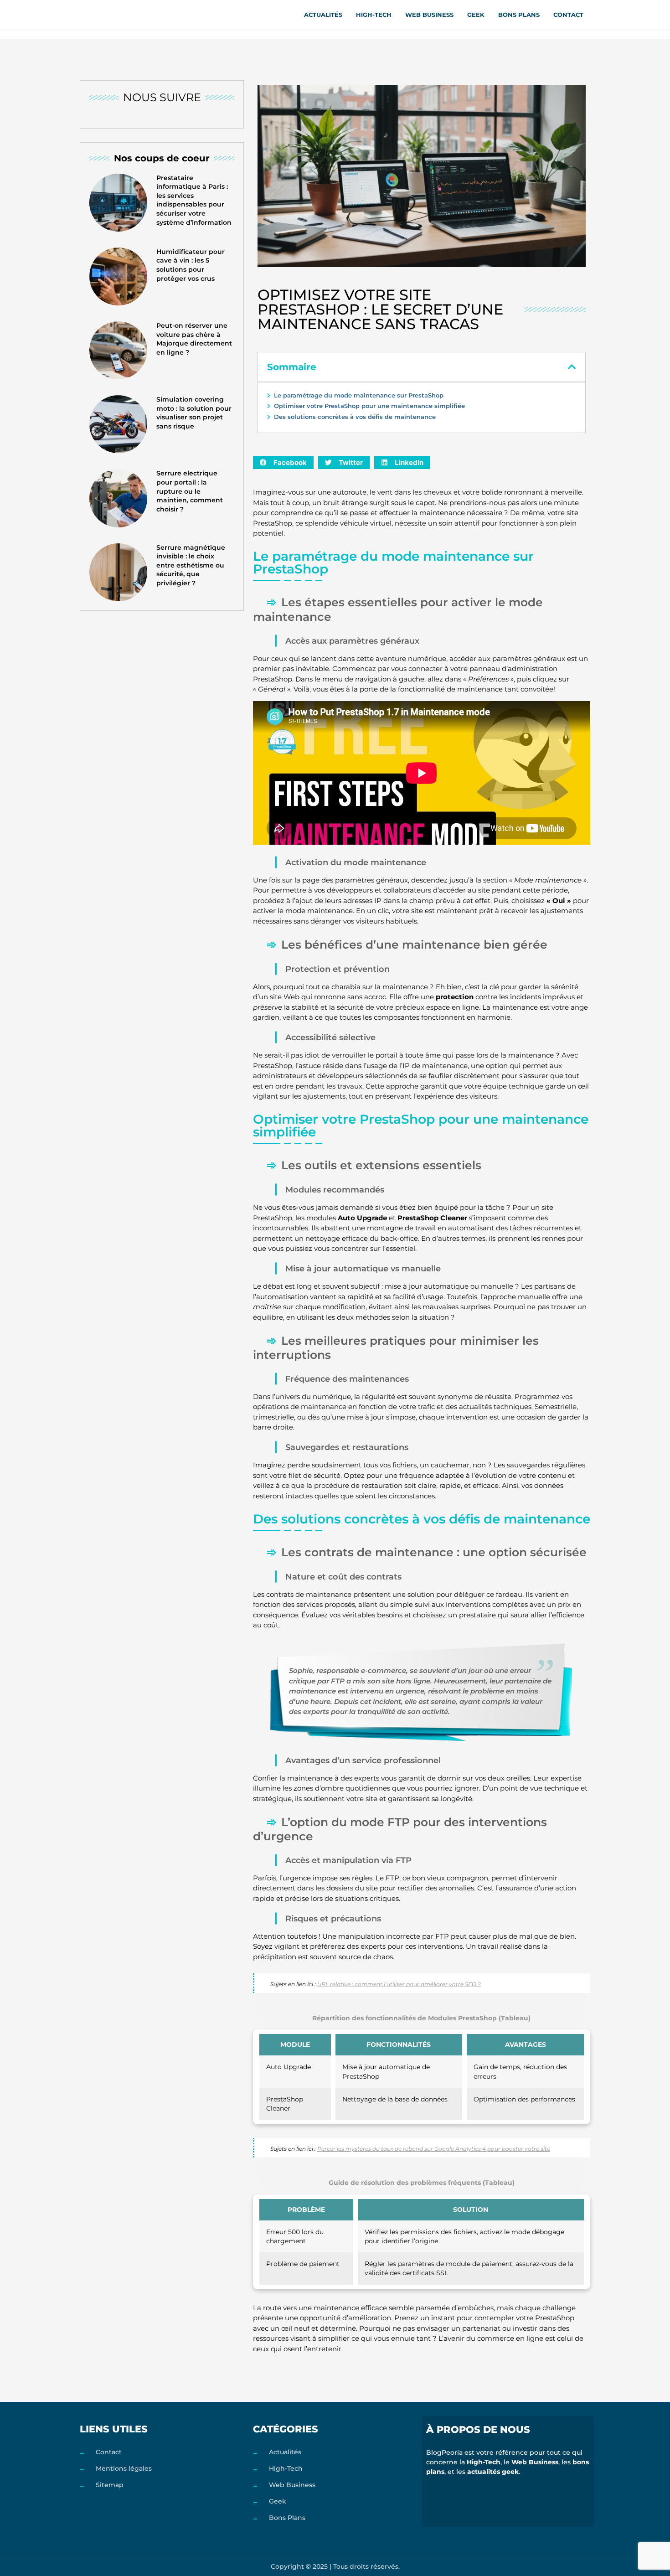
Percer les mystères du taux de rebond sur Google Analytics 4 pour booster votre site (434, 2149)
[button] (572, 367)
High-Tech (374, 15)
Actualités (323, 15)
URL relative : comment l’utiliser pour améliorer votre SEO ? (399, 1984)
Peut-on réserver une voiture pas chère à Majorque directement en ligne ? (194, 339)
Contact (568, 15)
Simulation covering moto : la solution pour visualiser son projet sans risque (194, 413)
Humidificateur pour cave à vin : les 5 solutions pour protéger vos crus (191, 265)
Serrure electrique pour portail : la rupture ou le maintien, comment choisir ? (190, 491)
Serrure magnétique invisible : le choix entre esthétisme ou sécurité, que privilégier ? (191, 565)
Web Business (429, 15)
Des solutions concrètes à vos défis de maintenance (355, 417)
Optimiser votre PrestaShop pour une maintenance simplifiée (369, 406)
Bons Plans (519, 15)
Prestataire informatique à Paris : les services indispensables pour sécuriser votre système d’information (194, 200)
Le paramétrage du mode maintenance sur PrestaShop (359, 395)
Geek (476, 15)
